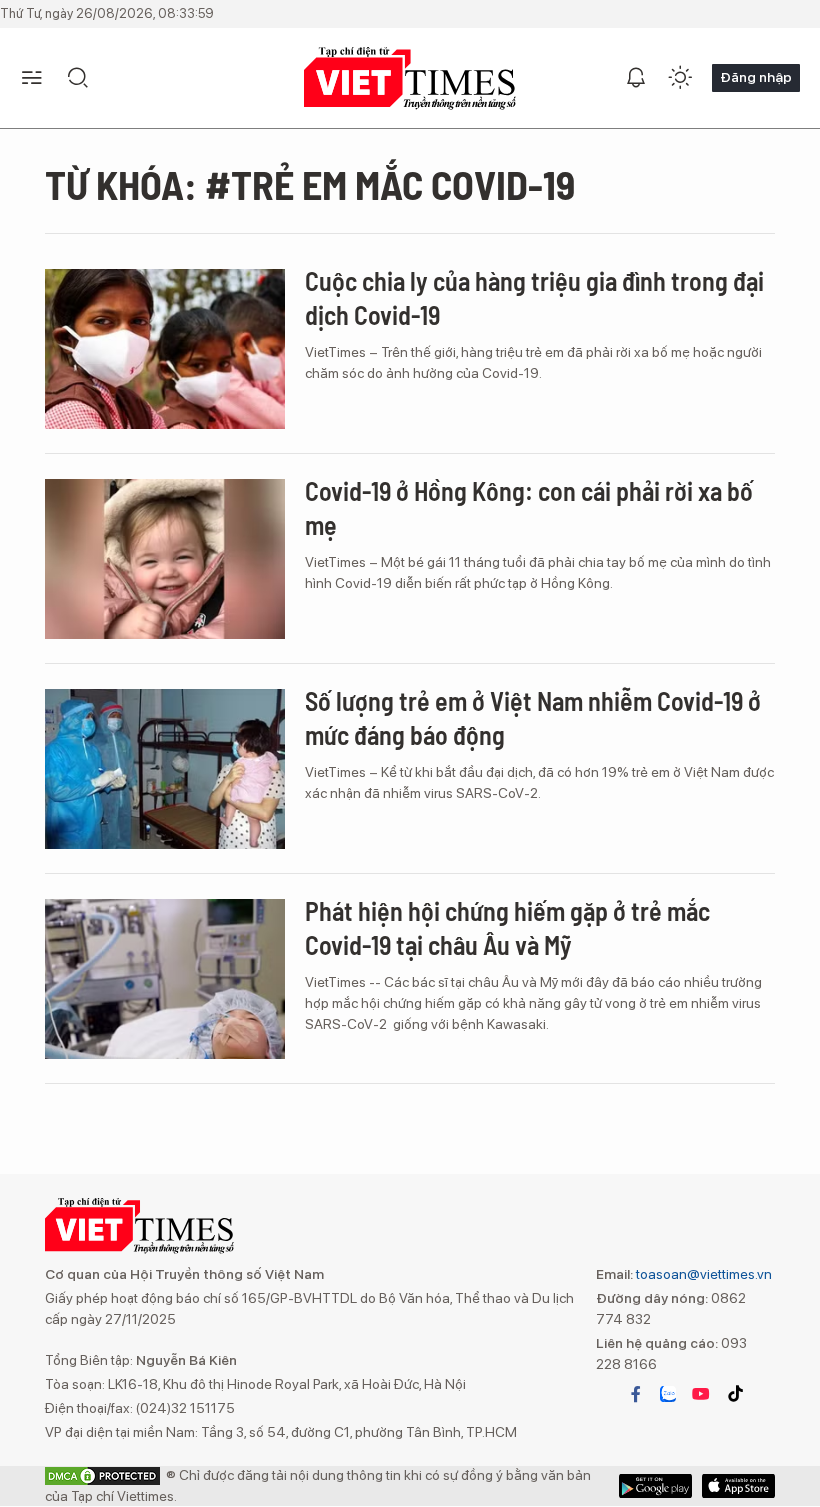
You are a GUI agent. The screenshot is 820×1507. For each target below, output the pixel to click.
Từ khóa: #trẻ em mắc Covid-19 (310, 184)
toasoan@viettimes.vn (702, 1274)
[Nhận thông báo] (636, 78)
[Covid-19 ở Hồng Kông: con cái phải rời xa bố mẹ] (165, 559)
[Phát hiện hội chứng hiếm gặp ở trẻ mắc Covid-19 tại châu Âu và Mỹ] (165, 979)
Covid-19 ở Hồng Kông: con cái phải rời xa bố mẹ (529, 507)
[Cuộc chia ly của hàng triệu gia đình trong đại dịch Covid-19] (165, 349)
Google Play (738, 1486)
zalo (668, 1394)
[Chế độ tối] (680, 78)
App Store (655, 1486)
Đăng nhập (756, 77)
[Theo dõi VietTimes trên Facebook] (636, 1394)
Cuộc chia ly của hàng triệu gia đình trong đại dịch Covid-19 (534, 297)
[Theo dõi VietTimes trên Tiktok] (735, 1394)
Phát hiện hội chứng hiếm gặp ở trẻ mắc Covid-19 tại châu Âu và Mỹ (507, 927)
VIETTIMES (410, 78)
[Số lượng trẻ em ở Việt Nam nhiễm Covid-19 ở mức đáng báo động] (165, 769)
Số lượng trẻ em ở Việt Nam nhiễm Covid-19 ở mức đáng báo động (533, 717)
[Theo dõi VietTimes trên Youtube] (701, 1394)
